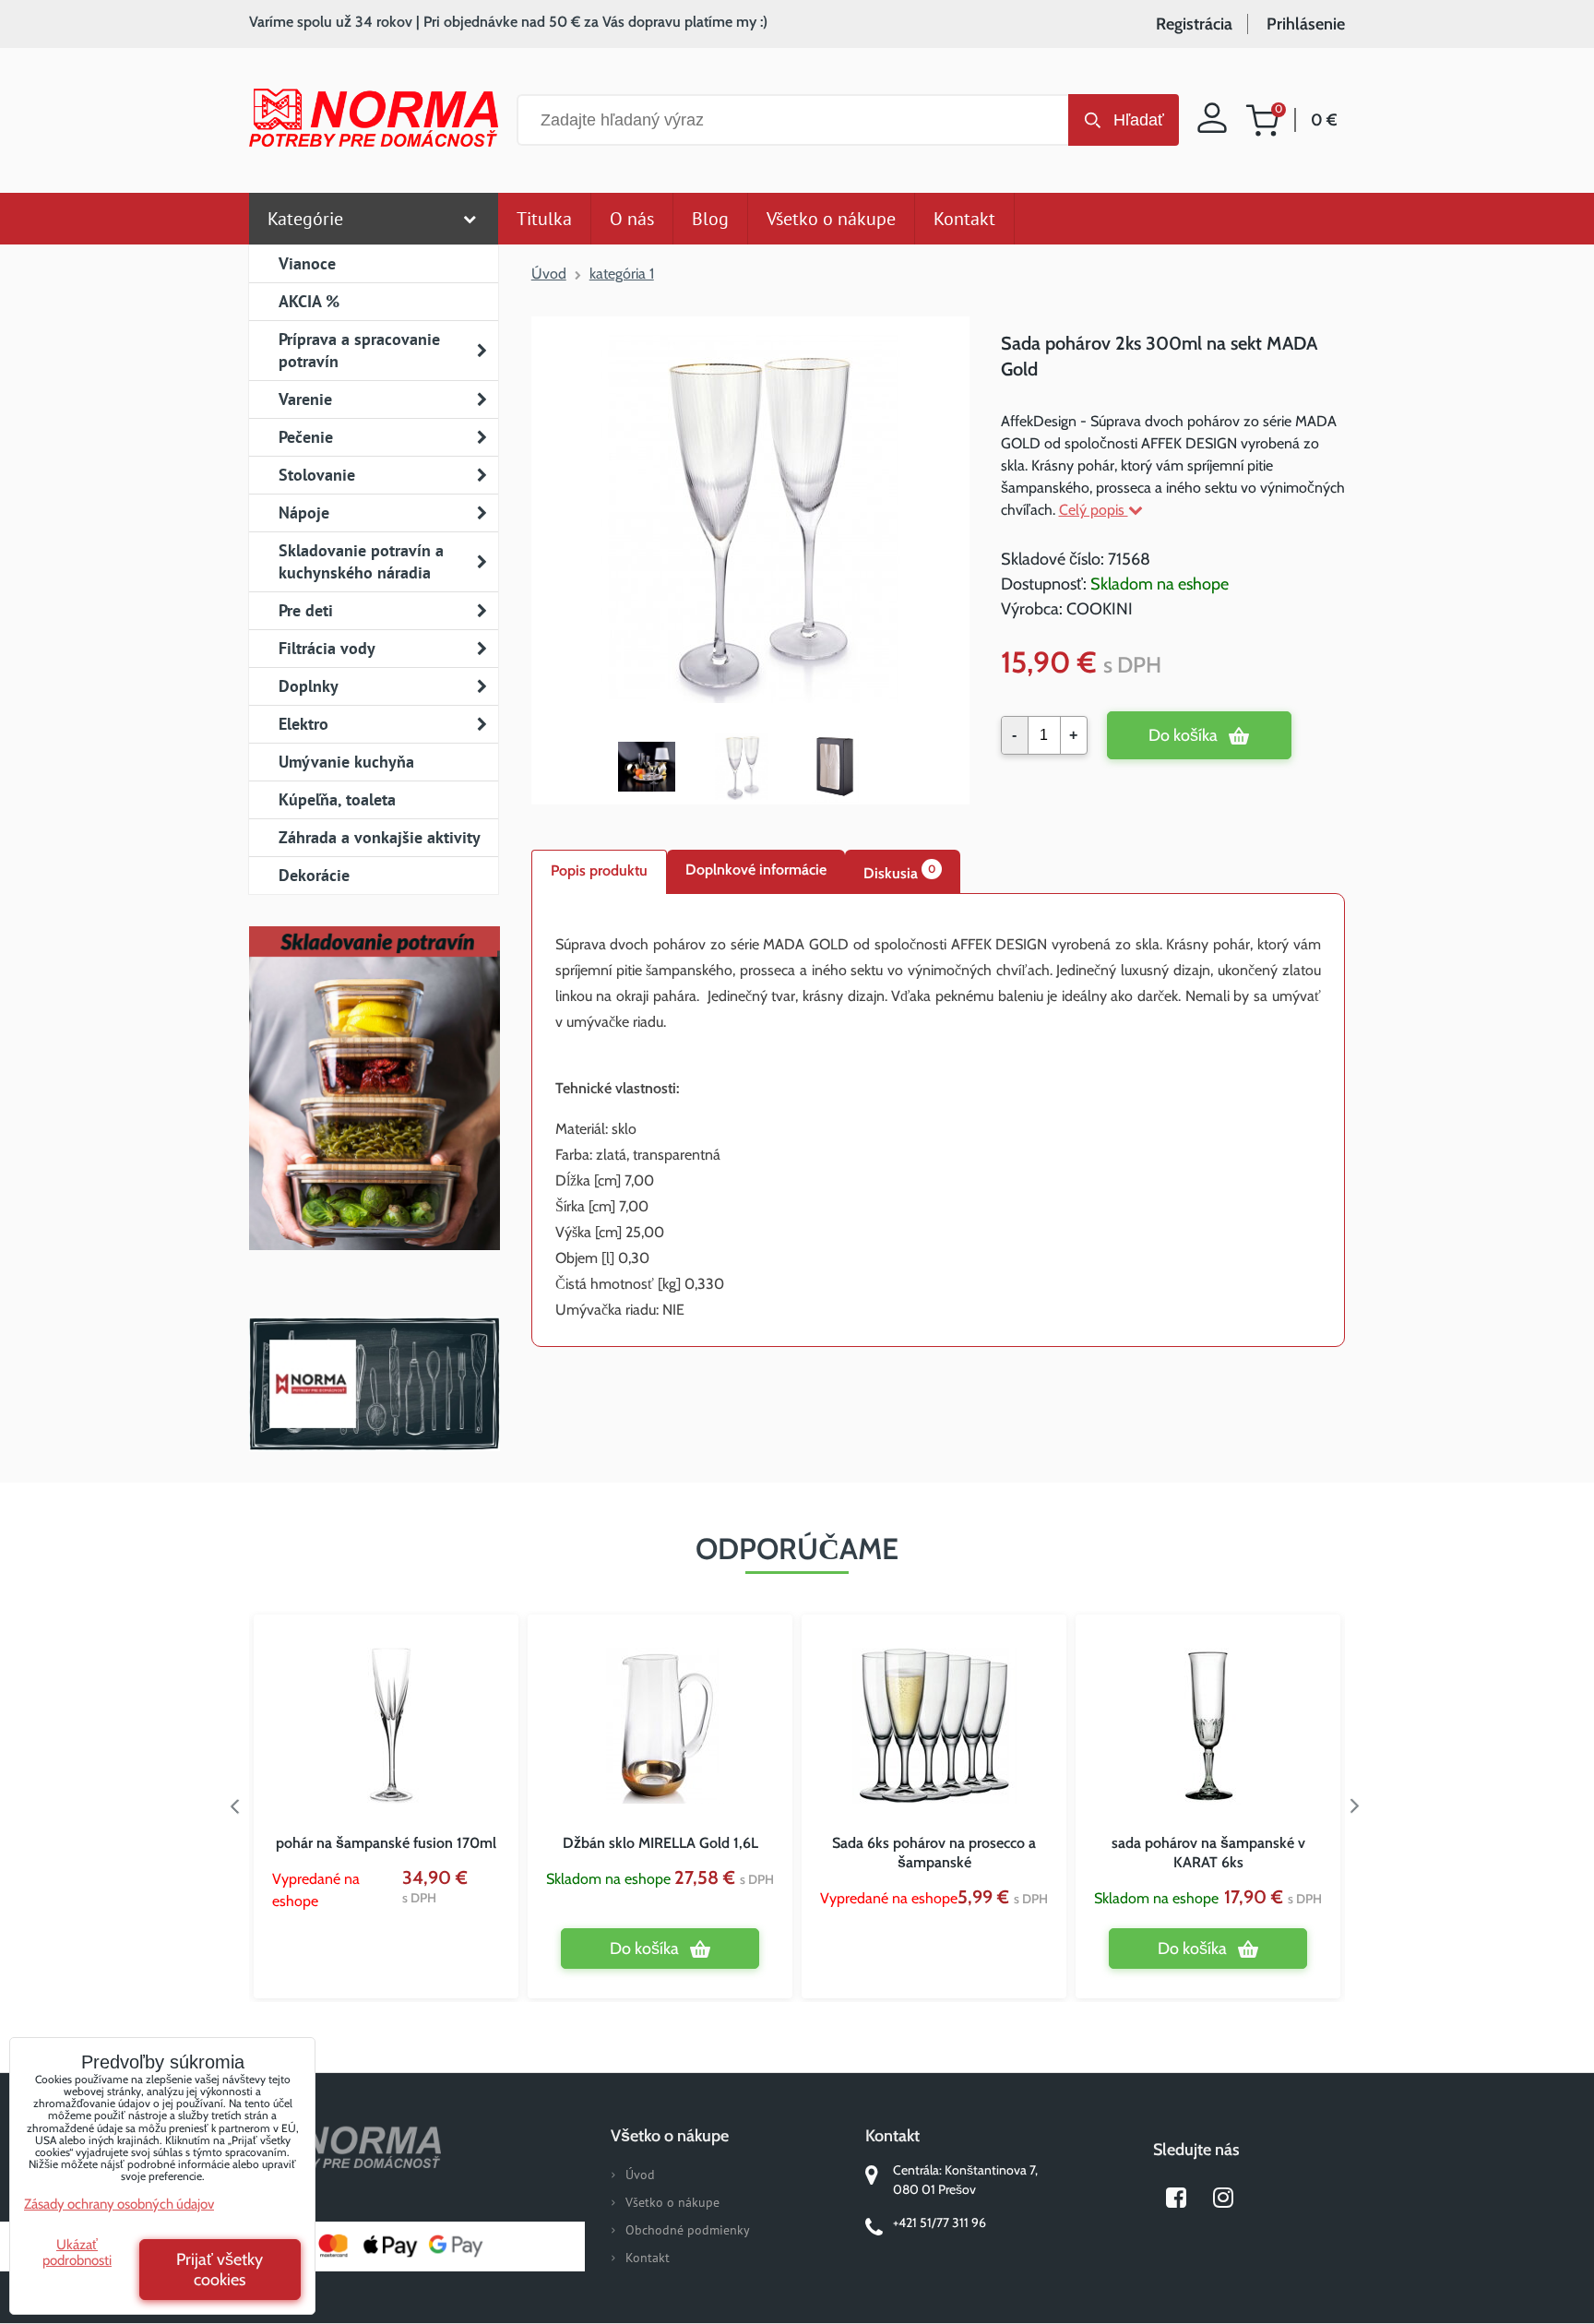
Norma (374, 1384)
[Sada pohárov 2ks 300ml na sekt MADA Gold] (750, 521)
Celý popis (1094, 510)
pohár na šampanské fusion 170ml (386, 1843)
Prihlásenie (1306, 24)
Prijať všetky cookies (220, 2270)
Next (1359, 1806)
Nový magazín (374, 1114)
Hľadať (1139, 120)
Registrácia (1194, 24)
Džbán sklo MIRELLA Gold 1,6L (660, 1843)
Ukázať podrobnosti (77, 2252)
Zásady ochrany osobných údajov (119, 2204)
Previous (235, 1806)
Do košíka (1183, 735)
